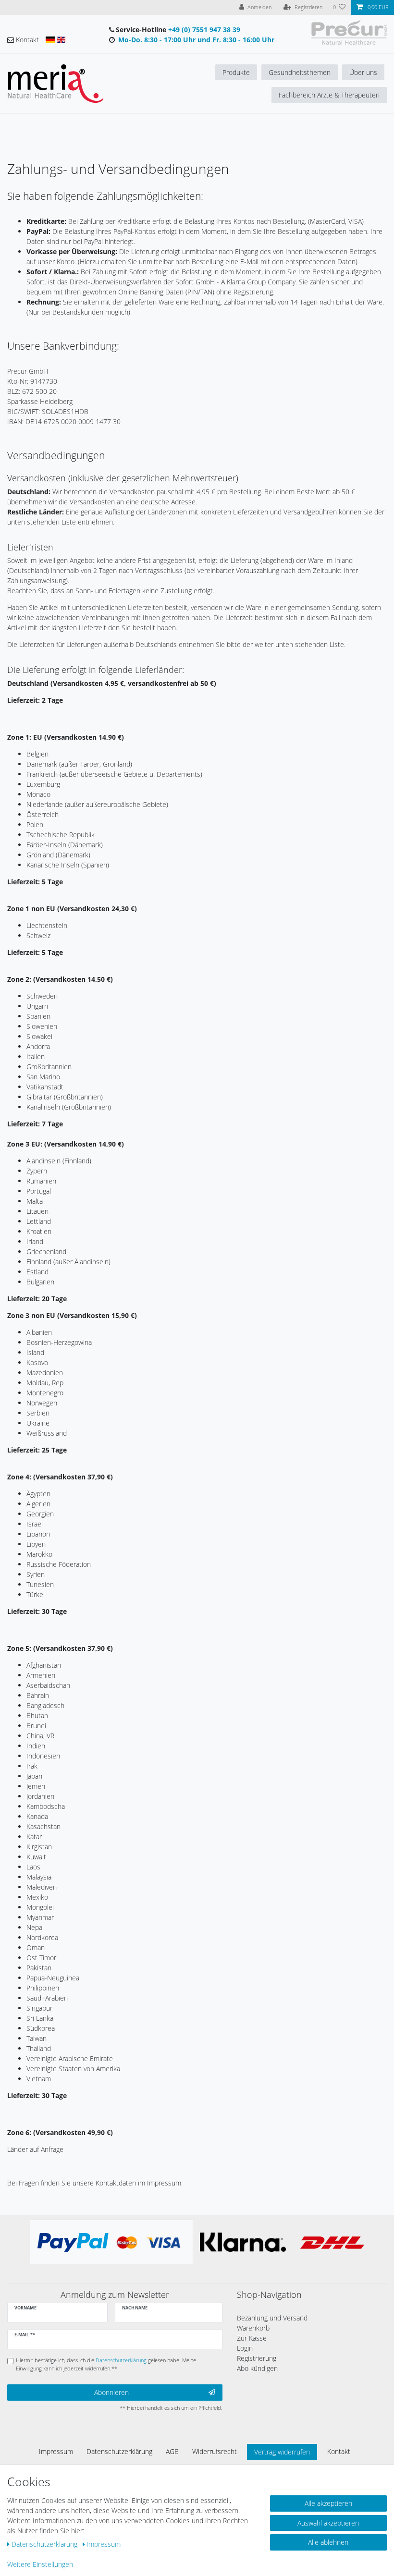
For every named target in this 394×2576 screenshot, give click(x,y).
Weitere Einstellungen (40, 2564)
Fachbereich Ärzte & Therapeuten (329, 95)
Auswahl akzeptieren (328, 2523)
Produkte (236, 72)
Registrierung (257, 2358)
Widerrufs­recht (215, 2451)
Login (245, 2348)
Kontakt (339, 2451)
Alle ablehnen (328, 2542)
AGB (172, 2451)
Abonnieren (111, 2392)
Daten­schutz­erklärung (119, 2451)
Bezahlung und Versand (272, 2318)
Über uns (363, 72)
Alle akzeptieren (328, 2503)
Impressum (56, 2451)
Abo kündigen (257, 2368)
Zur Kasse (252, 2338)
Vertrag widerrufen (282, 2452)
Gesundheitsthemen (300, 72)
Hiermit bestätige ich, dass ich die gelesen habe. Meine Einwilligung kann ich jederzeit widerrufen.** (106, 2364)
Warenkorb (253, 2328)
